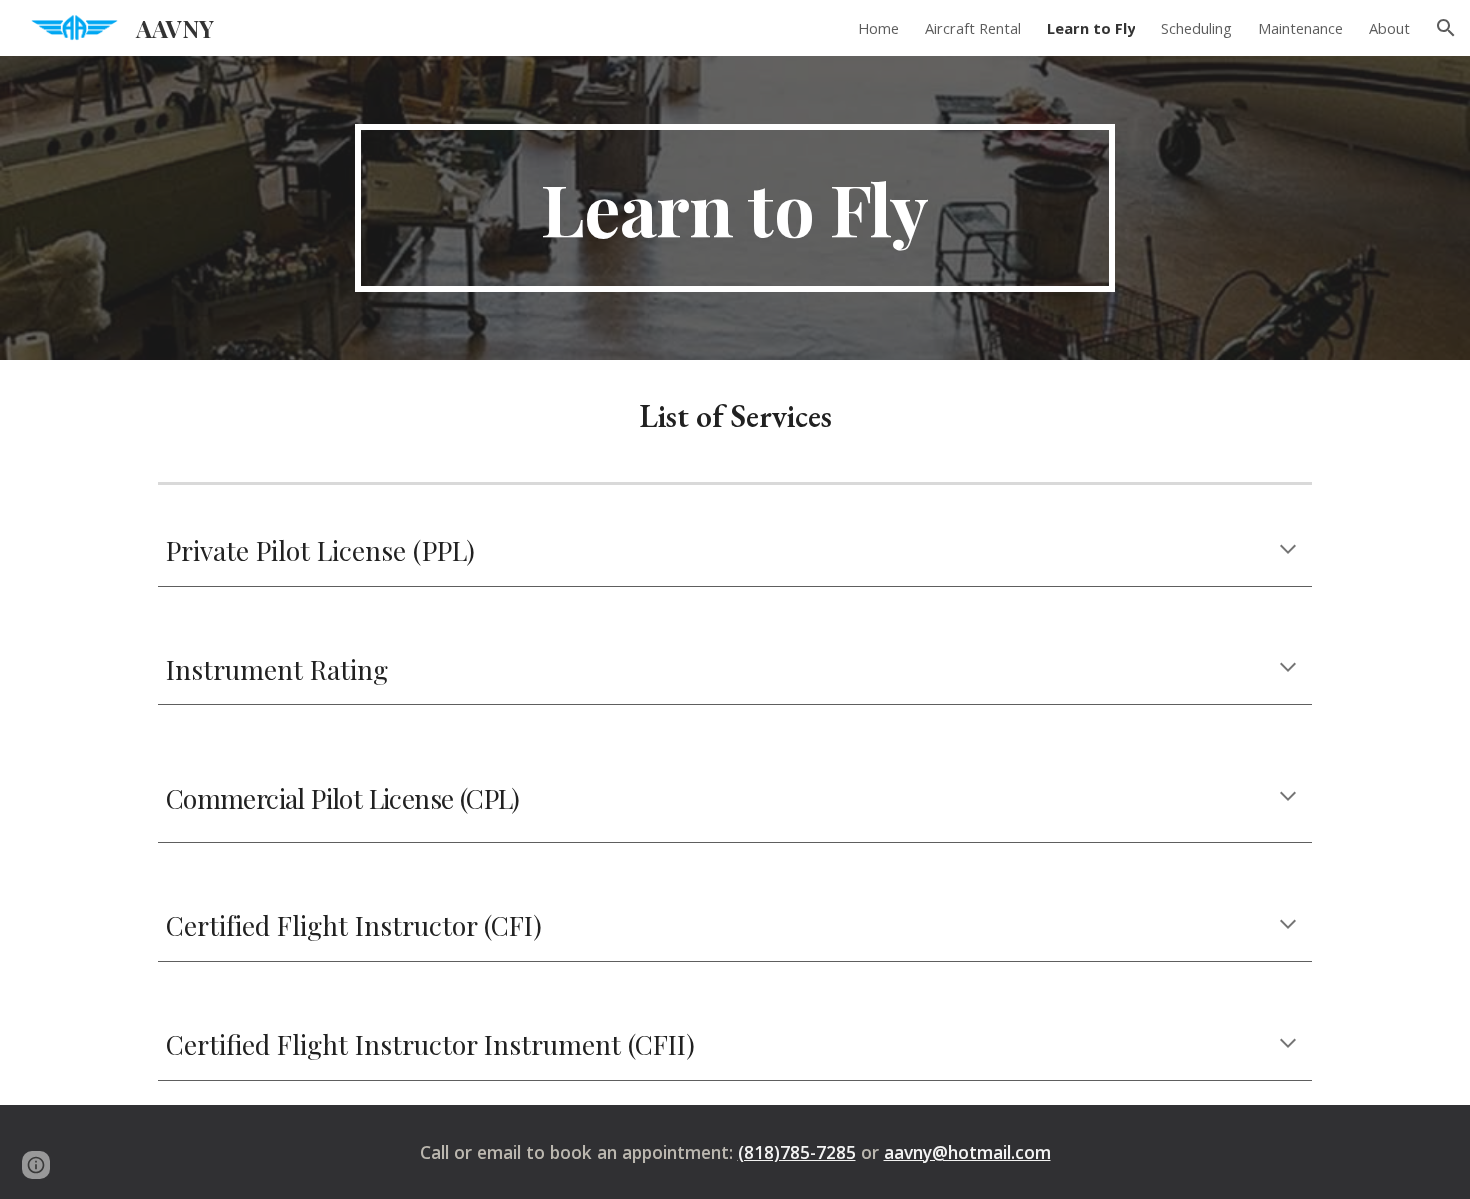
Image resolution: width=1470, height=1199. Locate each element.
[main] (735, 208)
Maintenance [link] (1300, 28)
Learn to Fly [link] (1091, 28)
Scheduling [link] (1196, 28)
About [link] (1389, 28)
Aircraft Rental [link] (973, 28)
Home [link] (878, 28)
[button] (1446, 28)
